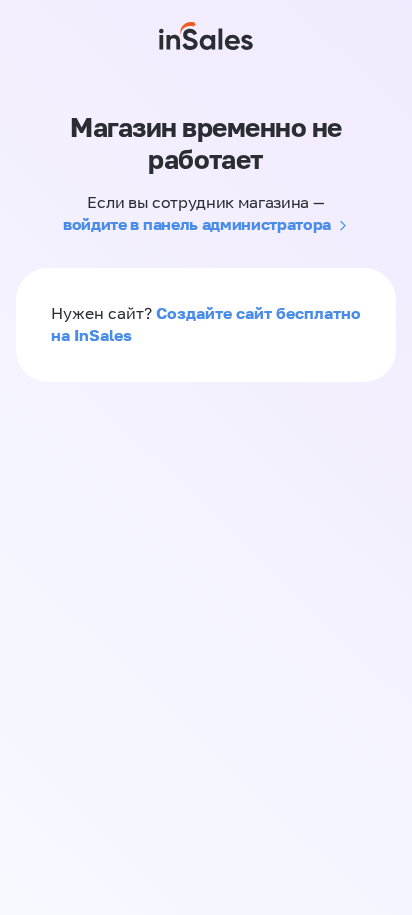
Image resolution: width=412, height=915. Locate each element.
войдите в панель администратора (197, 224)
